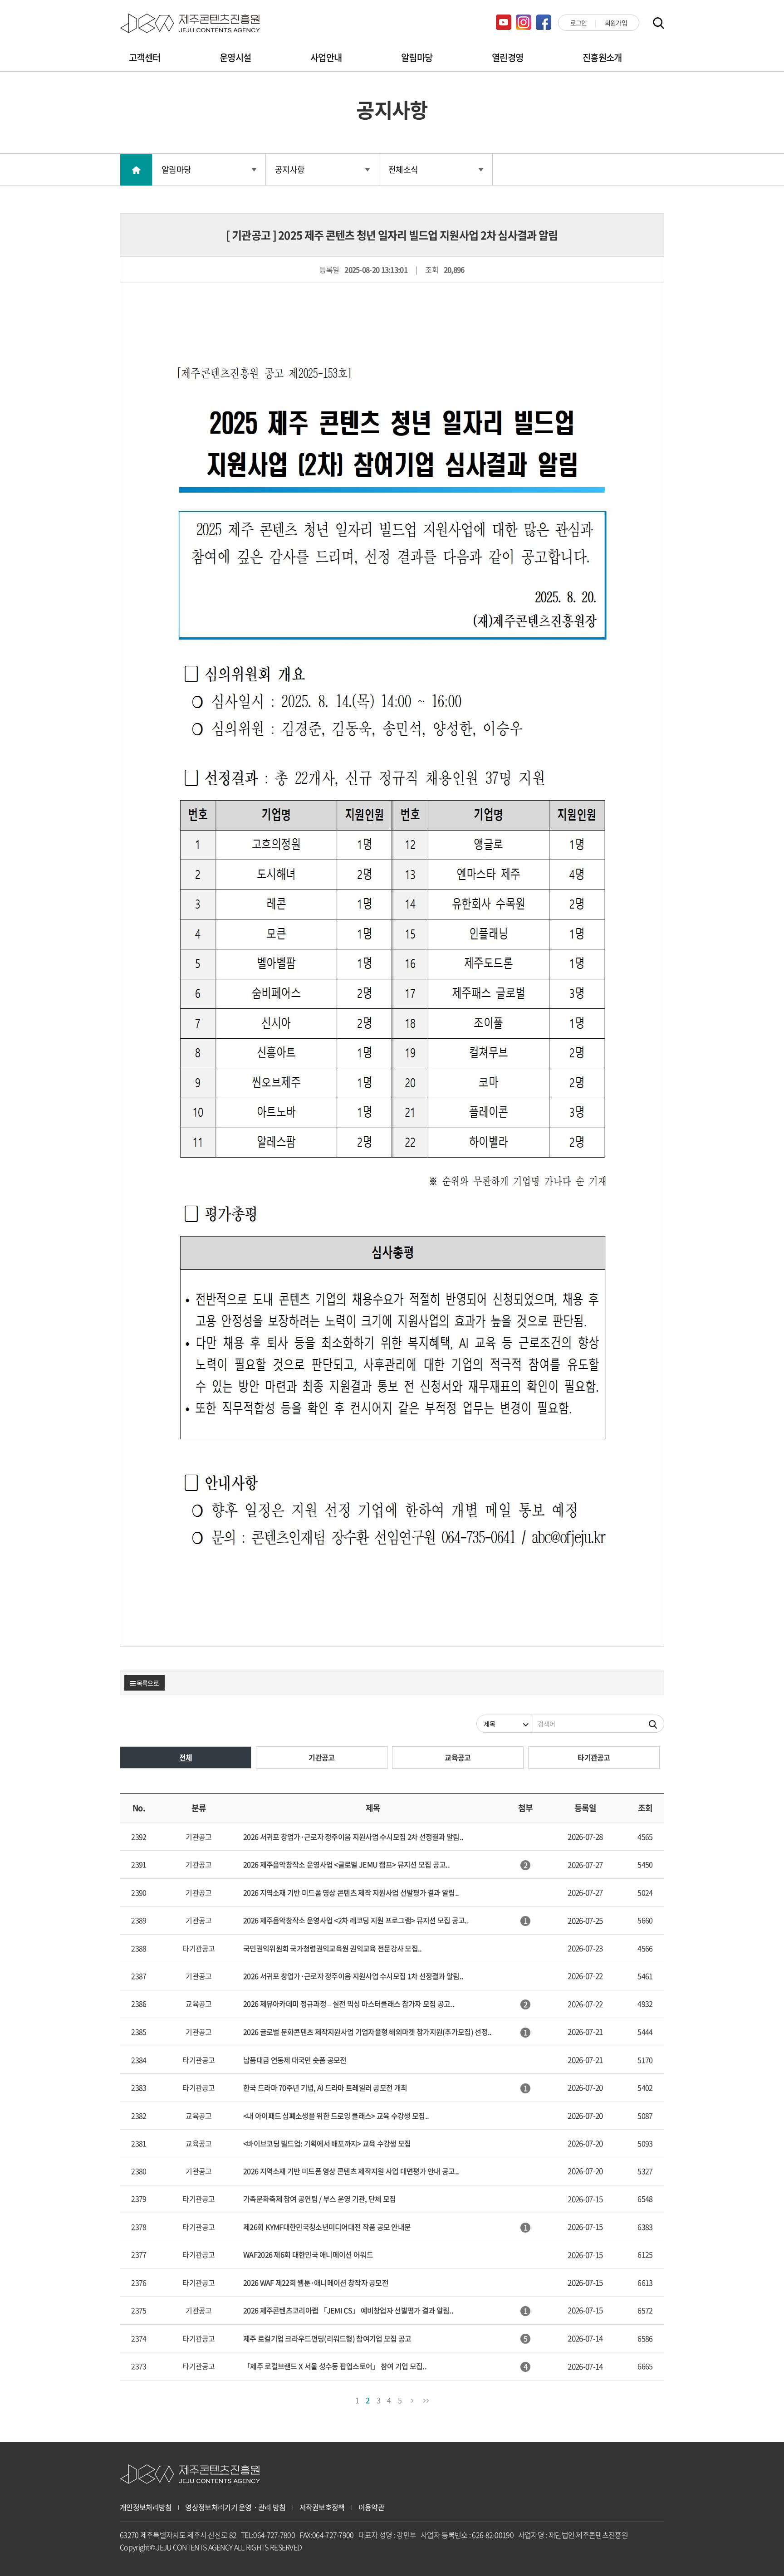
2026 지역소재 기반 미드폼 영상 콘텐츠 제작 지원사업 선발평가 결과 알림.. (351, 1892)
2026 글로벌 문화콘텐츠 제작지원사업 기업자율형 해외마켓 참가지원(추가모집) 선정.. (367, 2032)
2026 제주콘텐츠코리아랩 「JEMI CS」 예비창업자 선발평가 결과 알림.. (348, 2310)
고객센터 (145, 57)
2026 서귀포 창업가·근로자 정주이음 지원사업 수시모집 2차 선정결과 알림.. (353, 1837)
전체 (186, 1757)
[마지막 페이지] (426, 2399)
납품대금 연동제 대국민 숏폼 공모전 (295, 2060)
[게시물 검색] (653, 1724)
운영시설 (235, 57)
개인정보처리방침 (146, 2507)
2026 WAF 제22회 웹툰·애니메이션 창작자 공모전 (316, 2283)
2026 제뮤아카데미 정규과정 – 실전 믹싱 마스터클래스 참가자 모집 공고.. (349, 2004)
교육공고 (458, 1757)
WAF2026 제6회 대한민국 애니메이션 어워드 (308, 2254)
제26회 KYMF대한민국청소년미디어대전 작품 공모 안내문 (327, 2227)
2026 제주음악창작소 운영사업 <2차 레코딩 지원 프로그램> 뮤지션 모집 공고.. (356, 1920)
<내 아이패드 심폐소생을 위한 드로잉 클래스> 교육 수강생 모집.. (336, 2116)
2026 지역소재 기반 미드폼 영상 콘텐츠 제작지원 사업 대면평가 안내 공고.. (351, 2171)
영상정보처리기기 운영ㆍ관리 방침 (235, 2507)
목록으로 (147, 1683)
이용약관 (371, 2507)
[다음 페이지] (412, 2399)
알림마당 (417, 57)
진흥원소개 (602, 57)
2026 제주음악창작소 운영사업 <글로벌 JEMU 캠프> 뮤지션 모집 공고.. (346, 1864)
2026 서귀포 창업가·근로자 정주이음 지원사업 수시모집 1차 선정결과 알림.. (353, 1976)
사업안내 (326, 57)
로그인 (579, 23)
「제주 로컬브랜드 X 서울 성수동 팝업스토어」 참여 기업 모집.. (335, 2366)
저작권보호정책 (322, 2507)
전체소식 (403, 169)
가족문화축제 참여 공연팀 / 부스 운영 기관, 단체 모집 (319, 2199)
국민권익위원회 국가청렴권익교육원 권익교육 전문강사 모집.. (333, 1948)
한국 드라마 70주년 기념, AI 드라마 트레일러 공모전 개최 (325, 2087)
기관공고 (321, 1757)
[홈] (136, 170)
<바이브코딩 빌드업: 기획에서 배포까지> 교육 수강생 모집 (327, 2143)
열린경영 (507, 57)
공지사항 (290, 169)
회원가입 (616, 23)
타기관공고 (594, 1757)
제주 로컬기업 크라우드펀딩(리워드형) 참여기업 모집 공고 (327, 2338)
